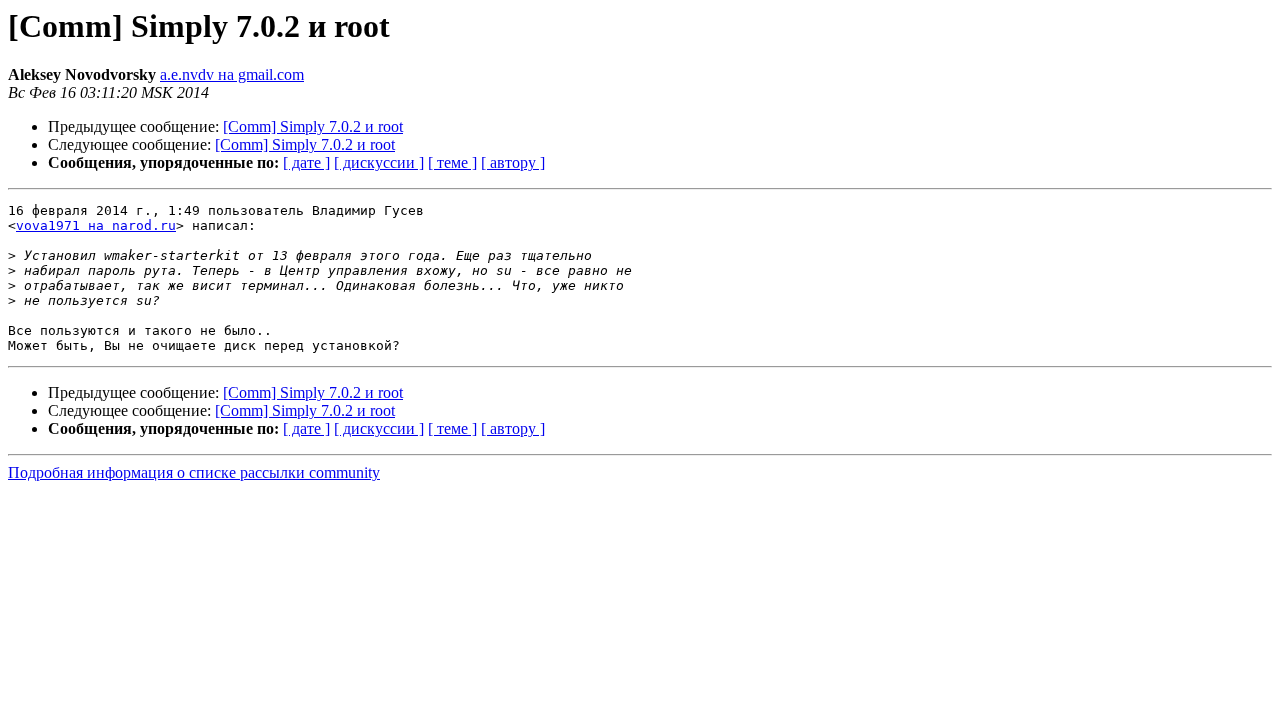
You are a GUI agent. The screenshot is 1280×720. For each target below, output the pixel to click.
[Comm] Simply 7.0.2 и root (313, 126)
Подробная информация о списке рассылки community (194, 472)
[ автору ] (513, 162)
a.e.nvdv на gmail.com (232, 74)
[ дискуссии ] (379, 162)
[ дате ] (306, 162)
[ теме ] (452, 162)
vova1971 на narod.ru (96, 225)
